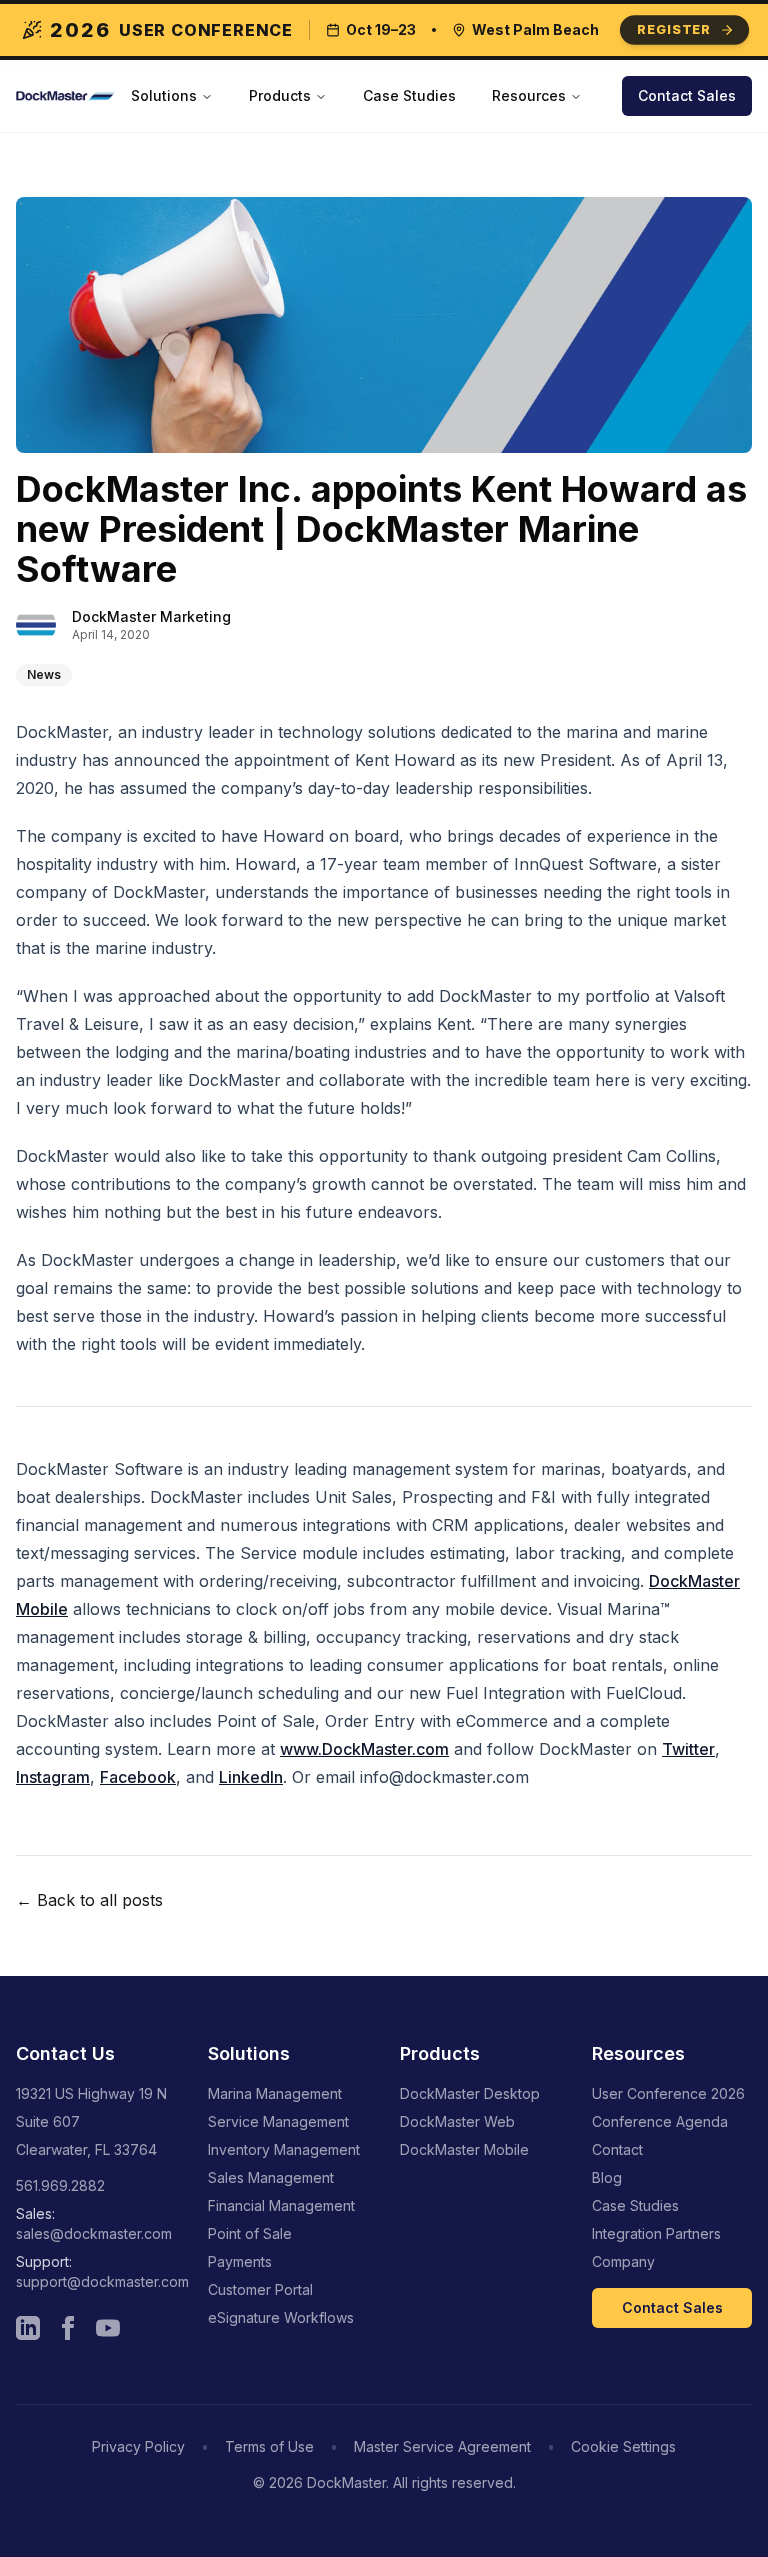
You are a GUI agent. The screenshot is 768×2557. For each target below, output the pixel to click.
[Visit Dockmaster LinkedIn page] (28, 2328)
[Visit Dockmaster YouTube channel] (108, 2328)
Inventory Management (284, 2149)
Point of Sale (250, 2233)
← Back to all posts (89, 1900)
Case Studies (409, 95)
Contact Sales (687, 95)
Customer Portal (260, 2289)
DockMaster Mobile (464, 2149)
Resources (529, 95)
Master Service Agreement (442, 2446)
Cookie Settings (623, 2446)
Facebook (138, 1777)
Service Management (278, 2121)
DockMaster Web (457, 2121)
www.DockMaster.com (364, 1749)
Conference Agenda (660, 2121)
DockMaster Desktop (470, 2093)
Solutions (164, 95)
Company (623, 2261)
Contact (617, 2149)
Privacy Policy (138, 2446)
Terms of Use (269, 2446)
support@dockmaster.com (102, 2281)
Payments (240, 2261)
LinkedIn (251, 1777)
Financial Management (281, 2205)
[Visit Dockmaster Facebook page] (68, 2328)
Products (280, 95)
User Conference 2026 (668, 2093)
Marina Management (275, 2093)
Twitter (688, 1749)
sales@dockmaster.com (94, 2233)
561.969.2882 (60, 2185)
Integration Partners (656, 2233)
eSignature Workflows (281, 2317)
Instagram (53, 1777)
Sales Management (271, 2177)
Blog (607, 2177)
